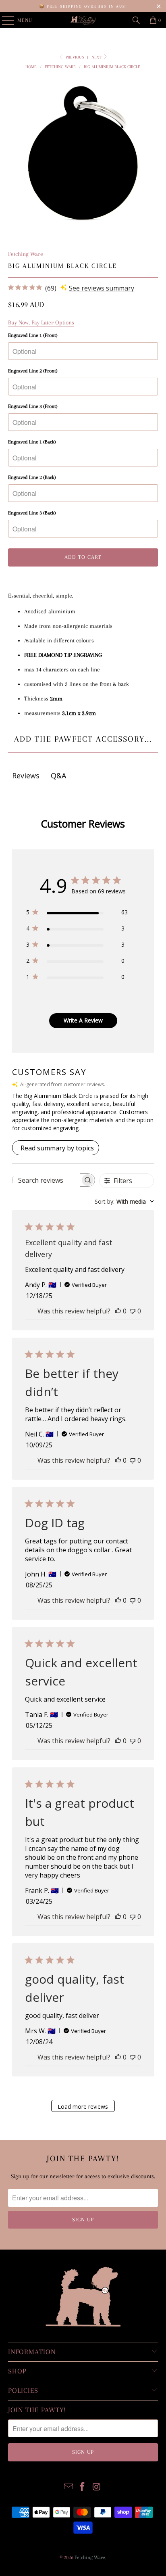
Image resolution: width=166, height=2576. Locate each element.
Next (97, 57)
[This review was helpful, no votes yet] (118, 1311)
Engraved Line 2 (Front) (33, 371)
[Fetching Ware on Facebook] (83, 2487)
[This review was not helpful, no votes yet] (133, 1311)
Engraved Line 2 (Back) (32, 477)
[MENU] (4, 20)
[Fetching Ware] (83, 20)
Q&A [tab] (58, 776)
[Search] (136, 20)
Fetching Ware (26, 254)
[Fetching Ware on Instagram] (97, 2487)
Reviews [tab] (26, 776)
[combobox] (124, 1201)
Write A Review (83, 1020)
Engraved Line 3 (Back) (32, 513)
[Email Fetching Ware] (68, 2487)
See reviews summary (102, 288)
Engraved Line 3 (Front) (33, 406)
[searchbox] (46, 1180)
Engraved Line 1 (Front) (33, 335)
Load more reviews (83, 2107)
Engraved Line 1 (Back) (32, 442)
